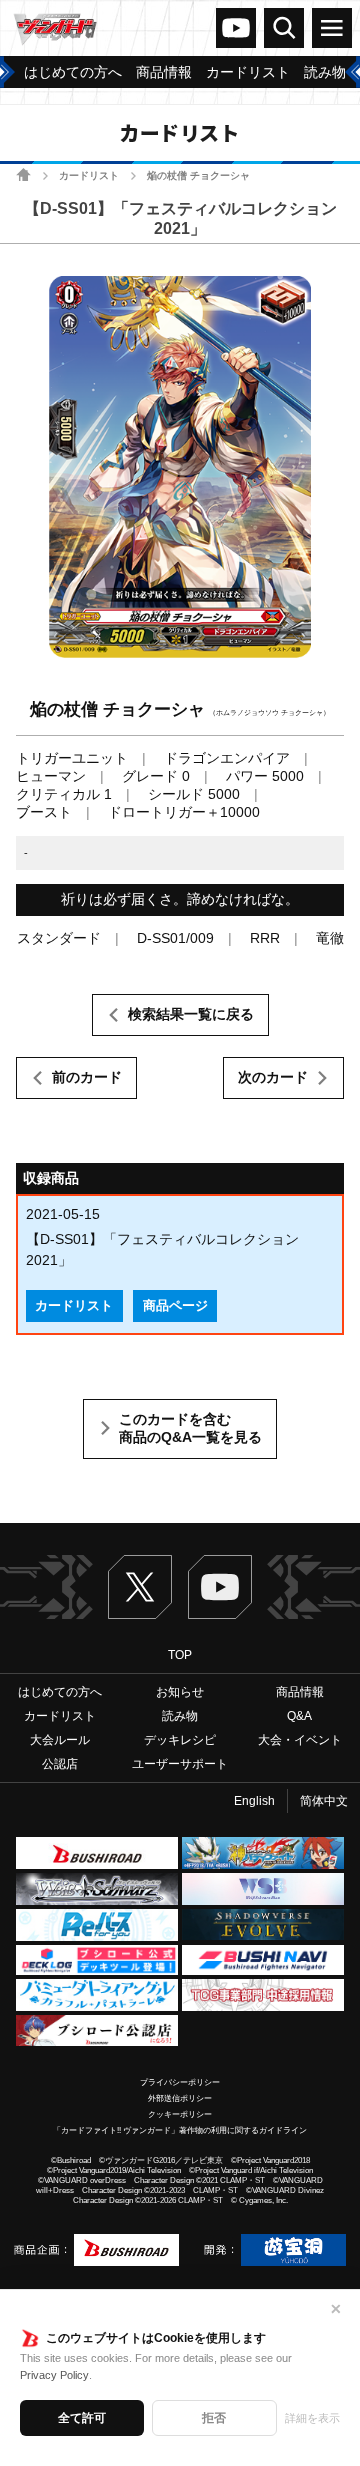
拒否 (214, 2418)
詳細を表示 (312, 2418)
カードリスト (89, 175)
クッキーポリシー (180, 2114)
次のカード (273, 1077)
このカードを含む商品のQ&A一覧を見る (190, 1428)
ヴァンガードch (236, 28)
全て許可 (82, 2418)
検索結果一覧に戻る (191, 1014)
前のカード (87, 1077)
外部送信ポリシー (180, 2098)
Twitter (140, 1587)
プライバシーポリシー (180, 2082)
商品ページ (175, 1306)
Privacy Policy (54, 2375)
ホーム (23, 174)
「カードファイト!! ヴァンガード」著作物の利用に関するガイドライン (180, 2130)
